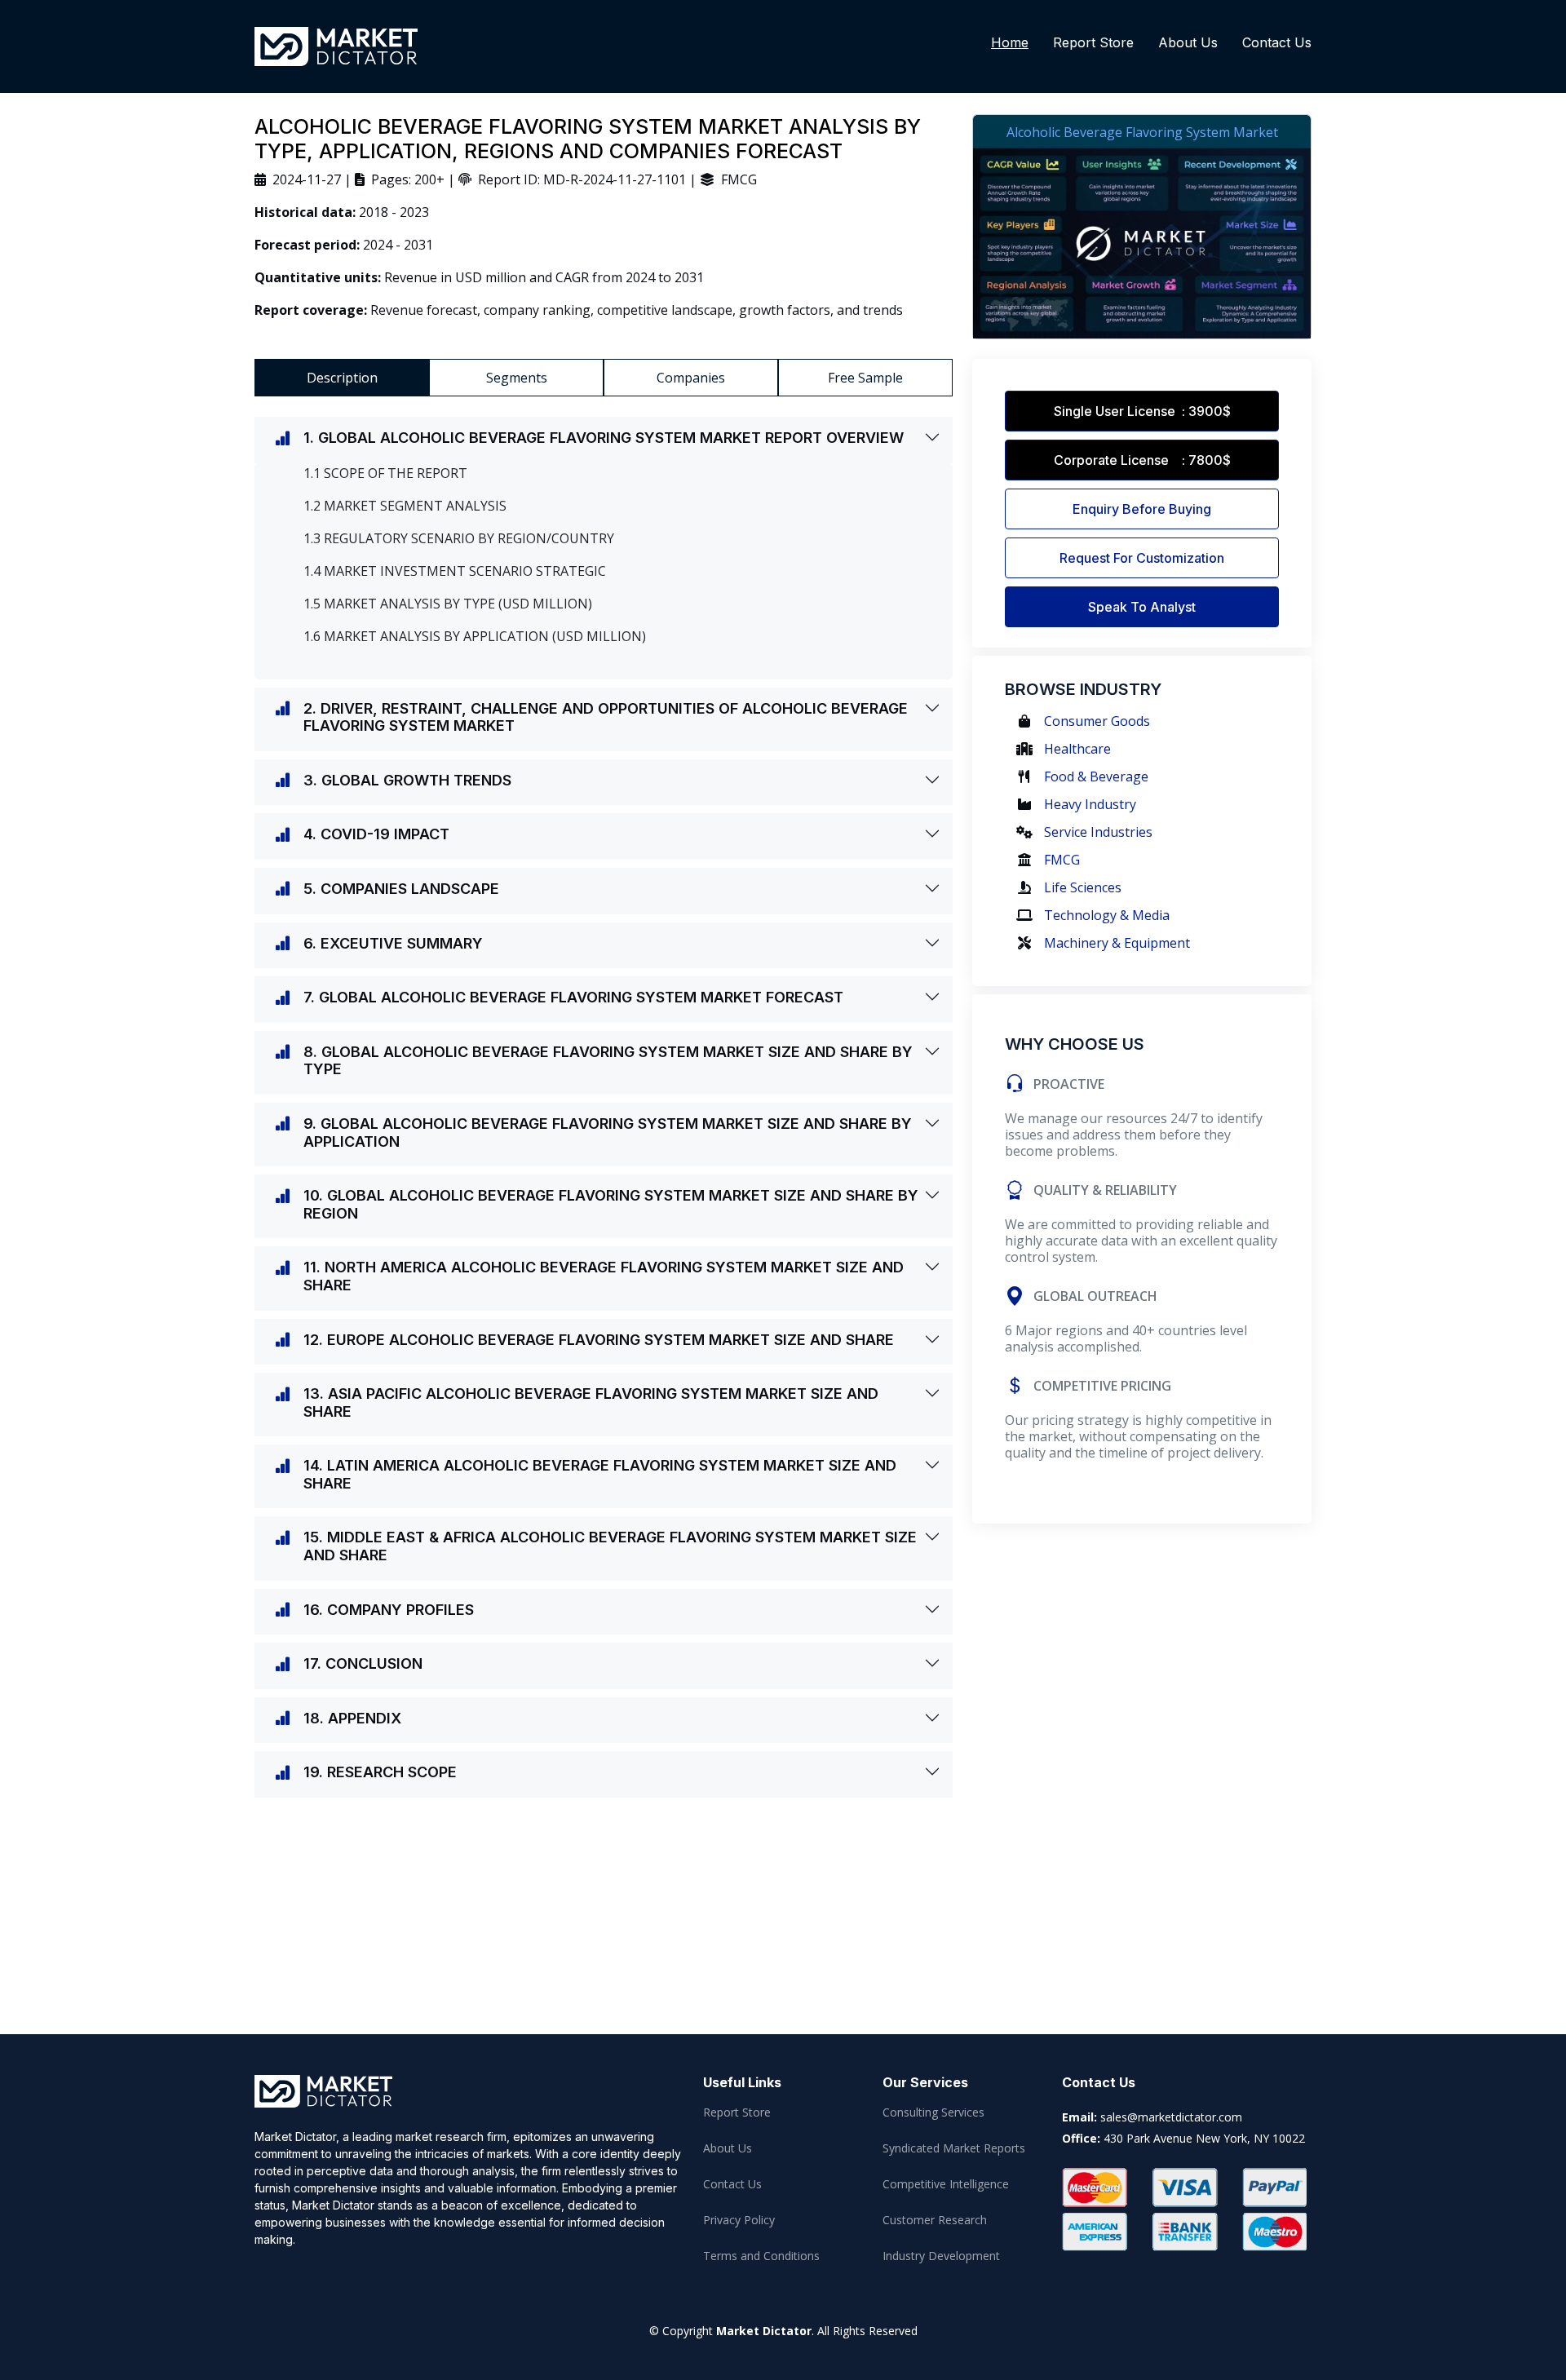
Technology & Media (1107, 915)
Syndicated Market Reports (954, 2148)
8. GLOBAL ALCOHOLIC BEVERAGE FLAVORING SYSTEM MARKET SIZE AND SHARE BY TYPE (608, 1061)
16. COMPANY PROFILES (389, 1610)
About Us (1188, 42)
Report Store (1093, 42)
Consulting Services (933, 2112)
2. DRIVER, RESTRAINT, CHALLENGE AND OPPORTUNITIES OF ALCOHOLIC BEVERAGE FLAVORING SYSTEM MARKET (606, 717)
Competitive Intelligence (946, 2184)
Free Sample (865, 378)
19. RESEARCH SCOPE (380, 1772)
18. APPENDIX (352, 1718)
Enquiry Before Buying (1142, 509)
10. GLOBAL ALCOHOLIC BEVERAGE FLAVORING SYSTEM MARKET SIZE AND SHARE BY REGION (611, 1204)
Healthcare (1077, 749)
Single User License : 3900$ (1142, 411)
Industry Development (941, 2256)
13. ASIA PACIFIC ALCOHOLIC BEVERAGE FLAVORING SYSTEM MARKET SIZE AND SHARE (591, 1402)
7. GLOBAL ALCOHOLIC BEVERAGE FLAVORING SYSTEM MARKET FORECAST (573, 997)
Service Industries (1098, 832)
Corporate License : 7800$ (1142, 460)
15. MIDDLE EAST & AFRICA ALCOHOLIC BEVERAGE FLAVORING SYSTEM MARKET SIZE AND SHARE (610, 1546)
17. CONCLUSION (363, 1663)
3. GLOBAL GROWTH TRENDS (407, 780)
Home (1010, 42)
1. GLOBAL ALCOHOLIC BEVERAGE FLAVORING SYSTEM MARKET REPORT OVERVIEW (604, 438)
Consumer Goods (1097, 721)
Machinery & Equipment (1117, 943)
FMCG (1062, 860)
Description (342, 378)
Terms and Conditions (761, 2256)
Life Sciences (1083, 887)
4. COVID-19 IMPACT (376, 834)
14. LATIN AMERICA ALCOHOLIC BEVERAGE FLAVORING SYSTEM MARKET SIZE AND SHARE (600, 1474)
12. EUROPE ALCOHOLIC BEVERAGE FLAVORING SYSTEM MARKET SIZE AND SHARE (599, 1340)
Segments (517, 378)
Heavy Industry (1090, 804)
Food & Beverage (1096, 776)
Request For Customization (1142, 558)
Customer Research (935, 2220)
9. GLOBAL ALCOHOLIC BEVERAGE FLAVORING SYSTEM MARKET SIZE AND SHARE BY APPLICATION (608, 1132)
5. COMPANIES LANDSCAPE (401, 889)
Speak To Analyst (1142, 607)
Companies (691, 378)
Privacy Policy (739, 2220)
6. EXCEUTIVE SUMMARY (393, 943)
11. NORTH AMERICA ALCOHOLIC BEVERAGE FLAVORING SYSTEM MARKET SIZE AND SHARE (604, 1276)
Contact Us (1277, 42)
